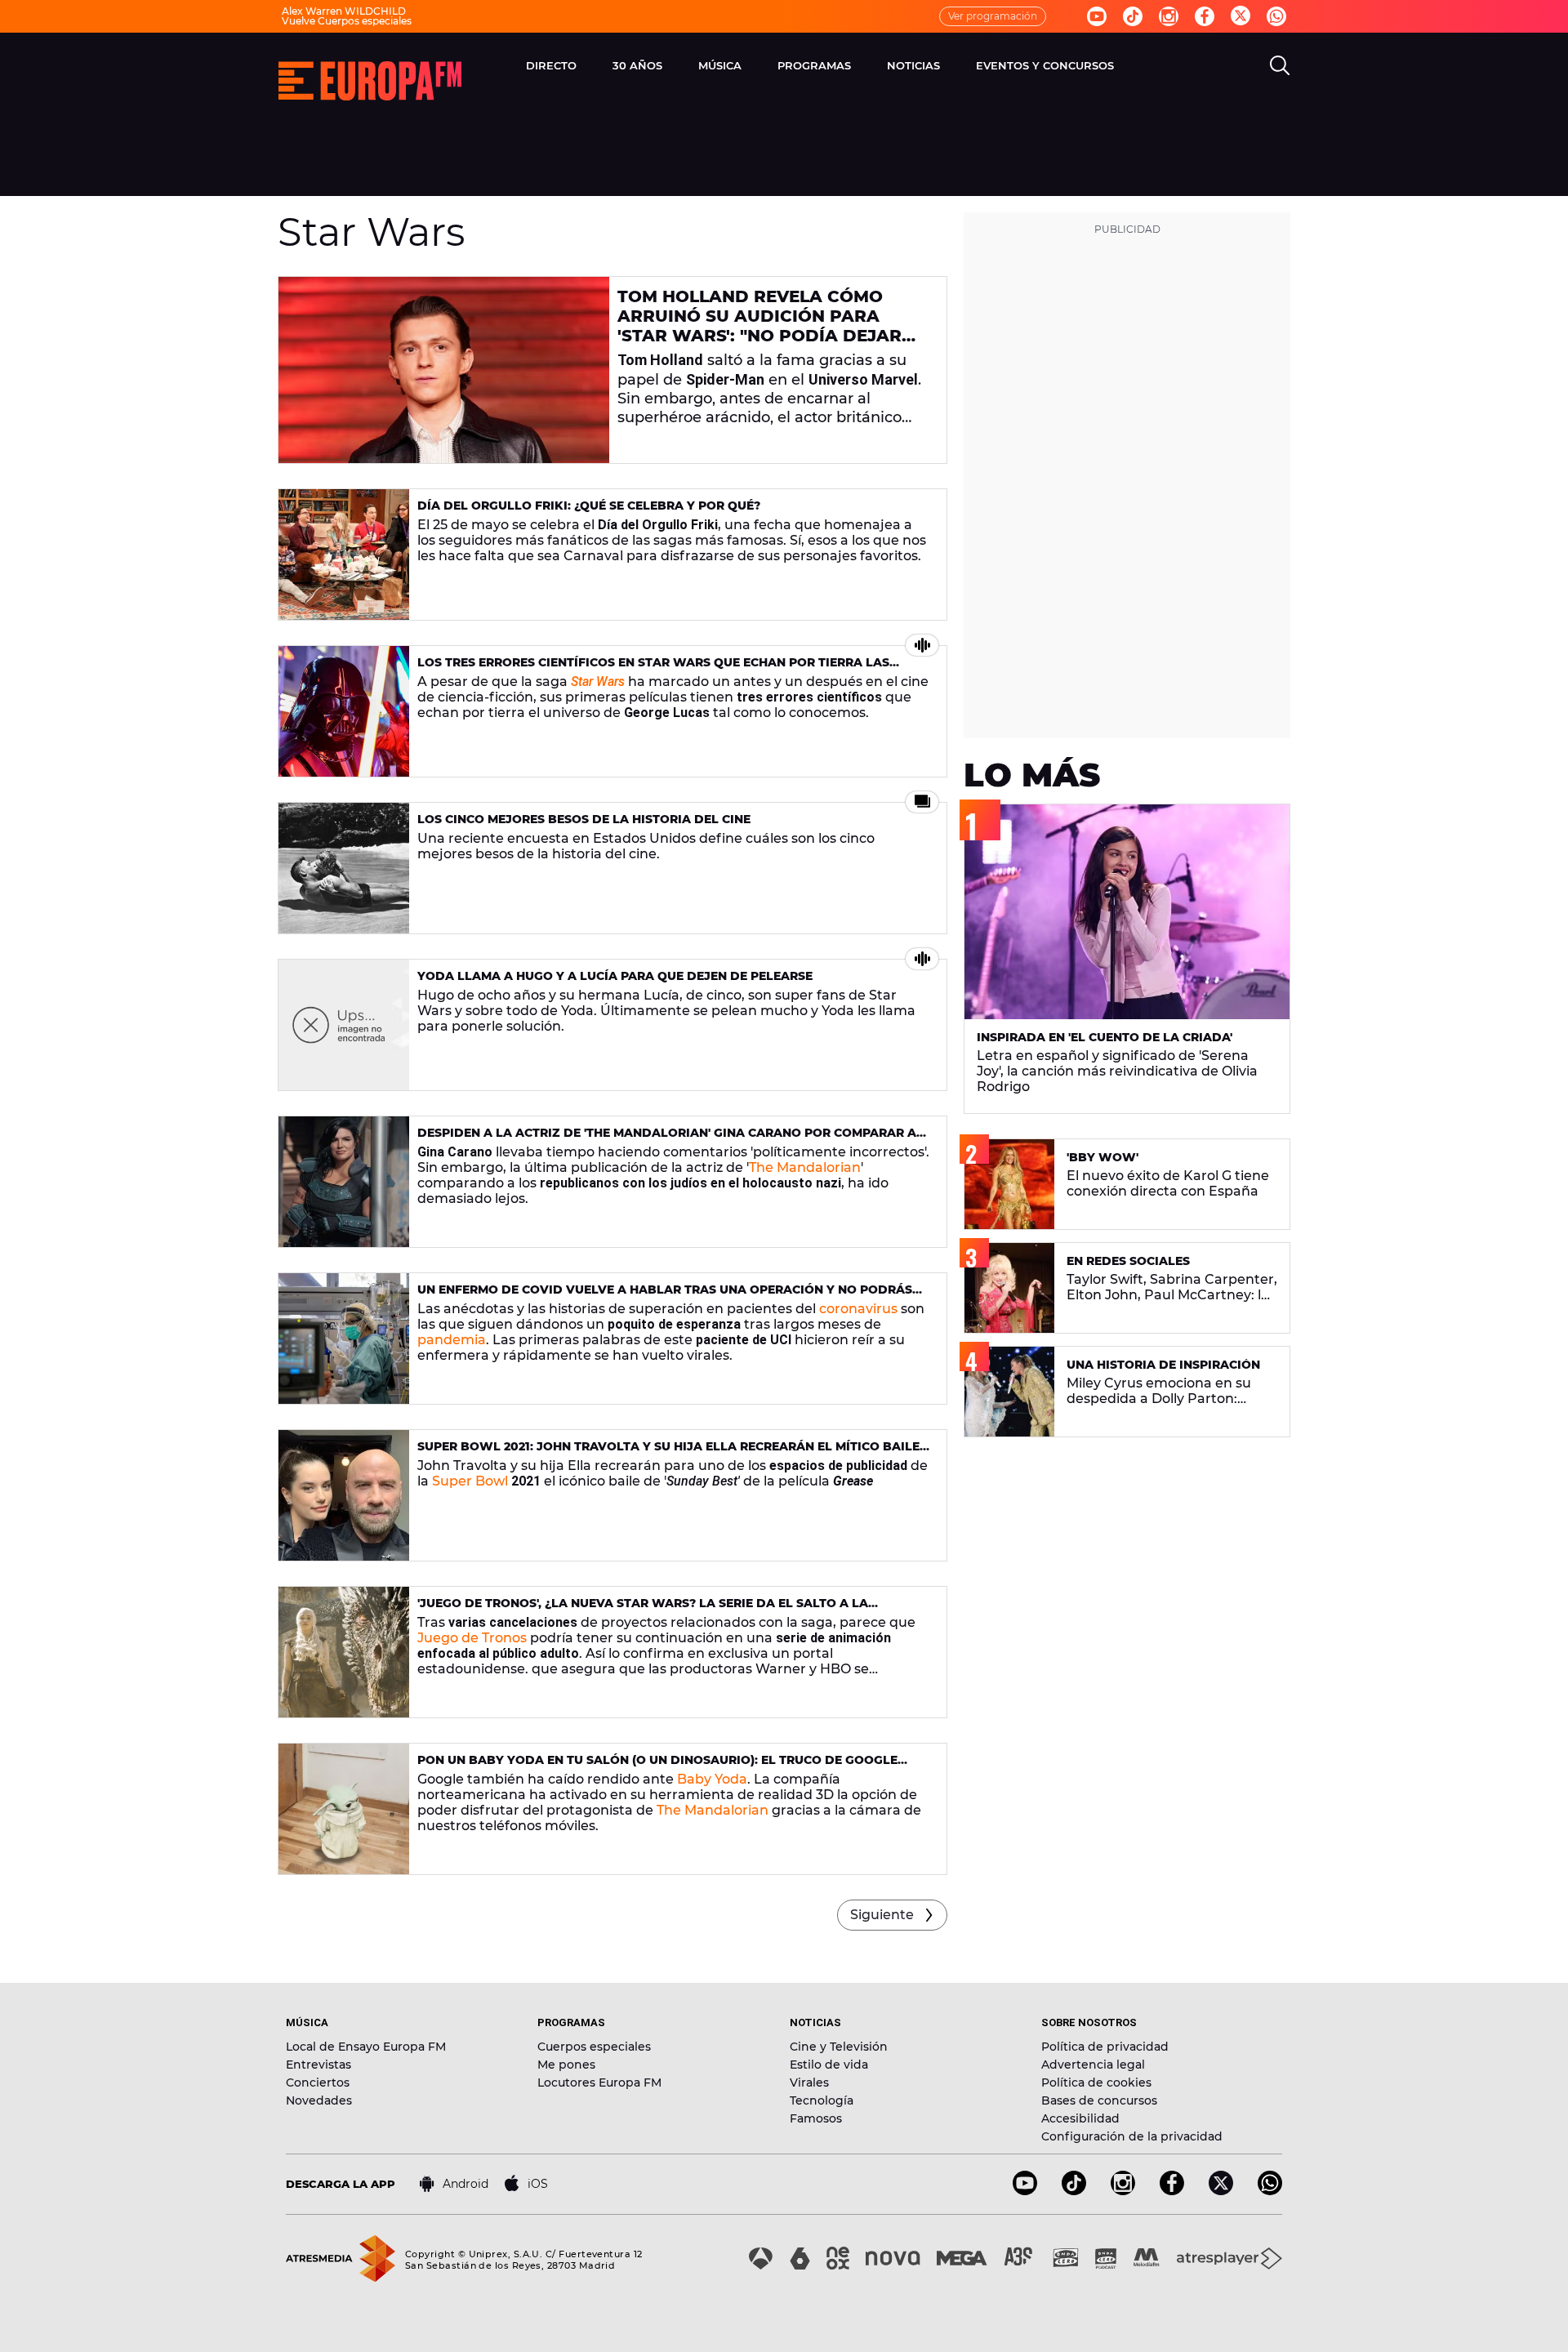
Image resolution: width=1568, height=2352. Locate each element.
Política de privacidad (1105, 2047)
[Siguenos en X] (1221, 2191)
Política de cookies (1096, 2082)
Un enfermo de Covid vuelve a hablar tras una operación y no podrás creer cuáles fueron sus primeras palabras (665, 1296)
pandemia (452, 1340)
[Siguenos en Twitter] (1241, 17)
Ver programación (993, 16)
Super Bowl (470, 1481)
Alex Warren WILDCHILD (344, 11)
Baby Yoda (712, 1779)
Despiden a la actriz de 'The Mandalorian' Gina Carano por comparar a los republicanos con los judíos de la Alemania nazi (667, 1140)
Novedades (319, 2100)
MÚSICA (720, 65)
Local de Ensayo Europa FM (366, 2047)
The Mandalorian (805, 1167)
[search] (1280, 65)
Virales (809, 2082)
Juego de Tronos (472, 1638)
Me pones (566, 2065)
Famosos (816, 2118)
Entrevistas (318, 2065)
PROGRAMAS (814, 65)
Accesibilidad (1080, 2118)
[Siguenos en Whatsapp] (1276, 16)
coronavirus (858, 1309)
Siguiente (882, 1915)
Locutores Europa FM (599, 2082)
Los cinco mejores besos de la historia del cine (584, 819)
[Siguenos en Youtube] (1097, 16)
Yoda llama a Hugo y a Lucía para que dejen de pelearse (615, 976)
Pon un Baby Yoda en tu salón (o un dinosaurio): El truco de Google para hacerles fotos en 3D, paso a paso (657, 1767)
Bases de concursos (1099, 2100)
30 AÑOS (637, 65)
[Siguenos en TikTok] (1074, 2191)
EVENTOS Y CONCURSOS (1045, 65)
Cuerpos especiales (594, 2047)
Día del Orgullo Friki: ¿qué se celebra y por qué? (589, 506)
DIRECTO (551, 65)
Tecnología (822, 2100)
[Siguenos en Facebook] (1205, 16)
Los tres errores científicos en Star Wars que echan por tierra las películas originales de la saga (653, 669)
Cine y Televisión (839, 2047)
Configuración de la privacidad (1132, 2136)
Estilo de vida (829, 2065)
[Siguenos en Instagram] (1169, 16)
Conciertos (318, 2082)
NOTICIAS (913, 65)
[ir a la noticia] (444, 370)
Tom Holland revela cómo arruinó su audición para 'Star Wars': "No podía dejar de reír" (759, 326)
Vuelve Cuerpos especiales (347, 21)
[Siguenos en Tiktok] (1133, 16)
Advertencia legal (1093, 2065)
